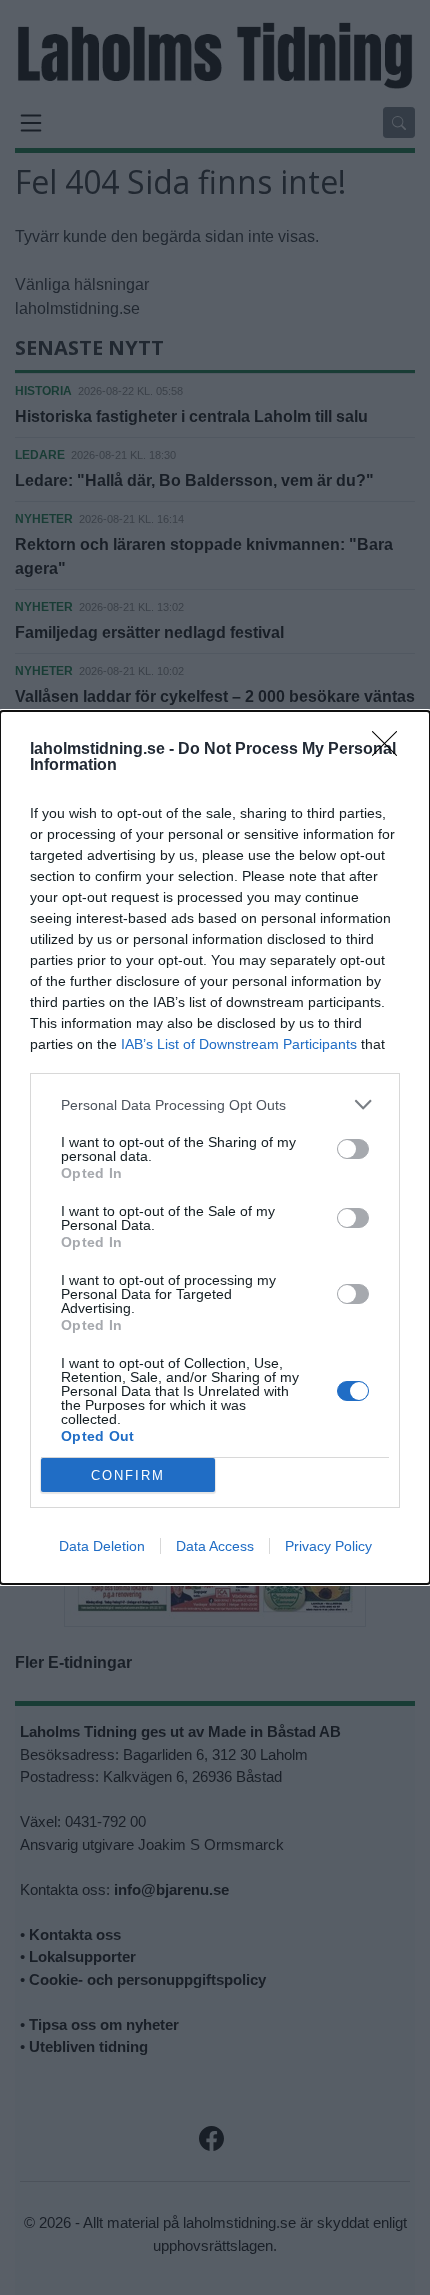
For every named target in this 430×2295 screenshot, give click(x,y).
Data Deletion (102, 1546)
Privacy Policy (328, 1546)
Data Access (215, 1546)
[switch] (353, 1149)
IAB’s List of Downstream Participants (239, 1044)
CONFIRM (128, 1475)
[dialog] (215, 1147)
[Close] (391, 750)
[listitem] (215, 1104)
